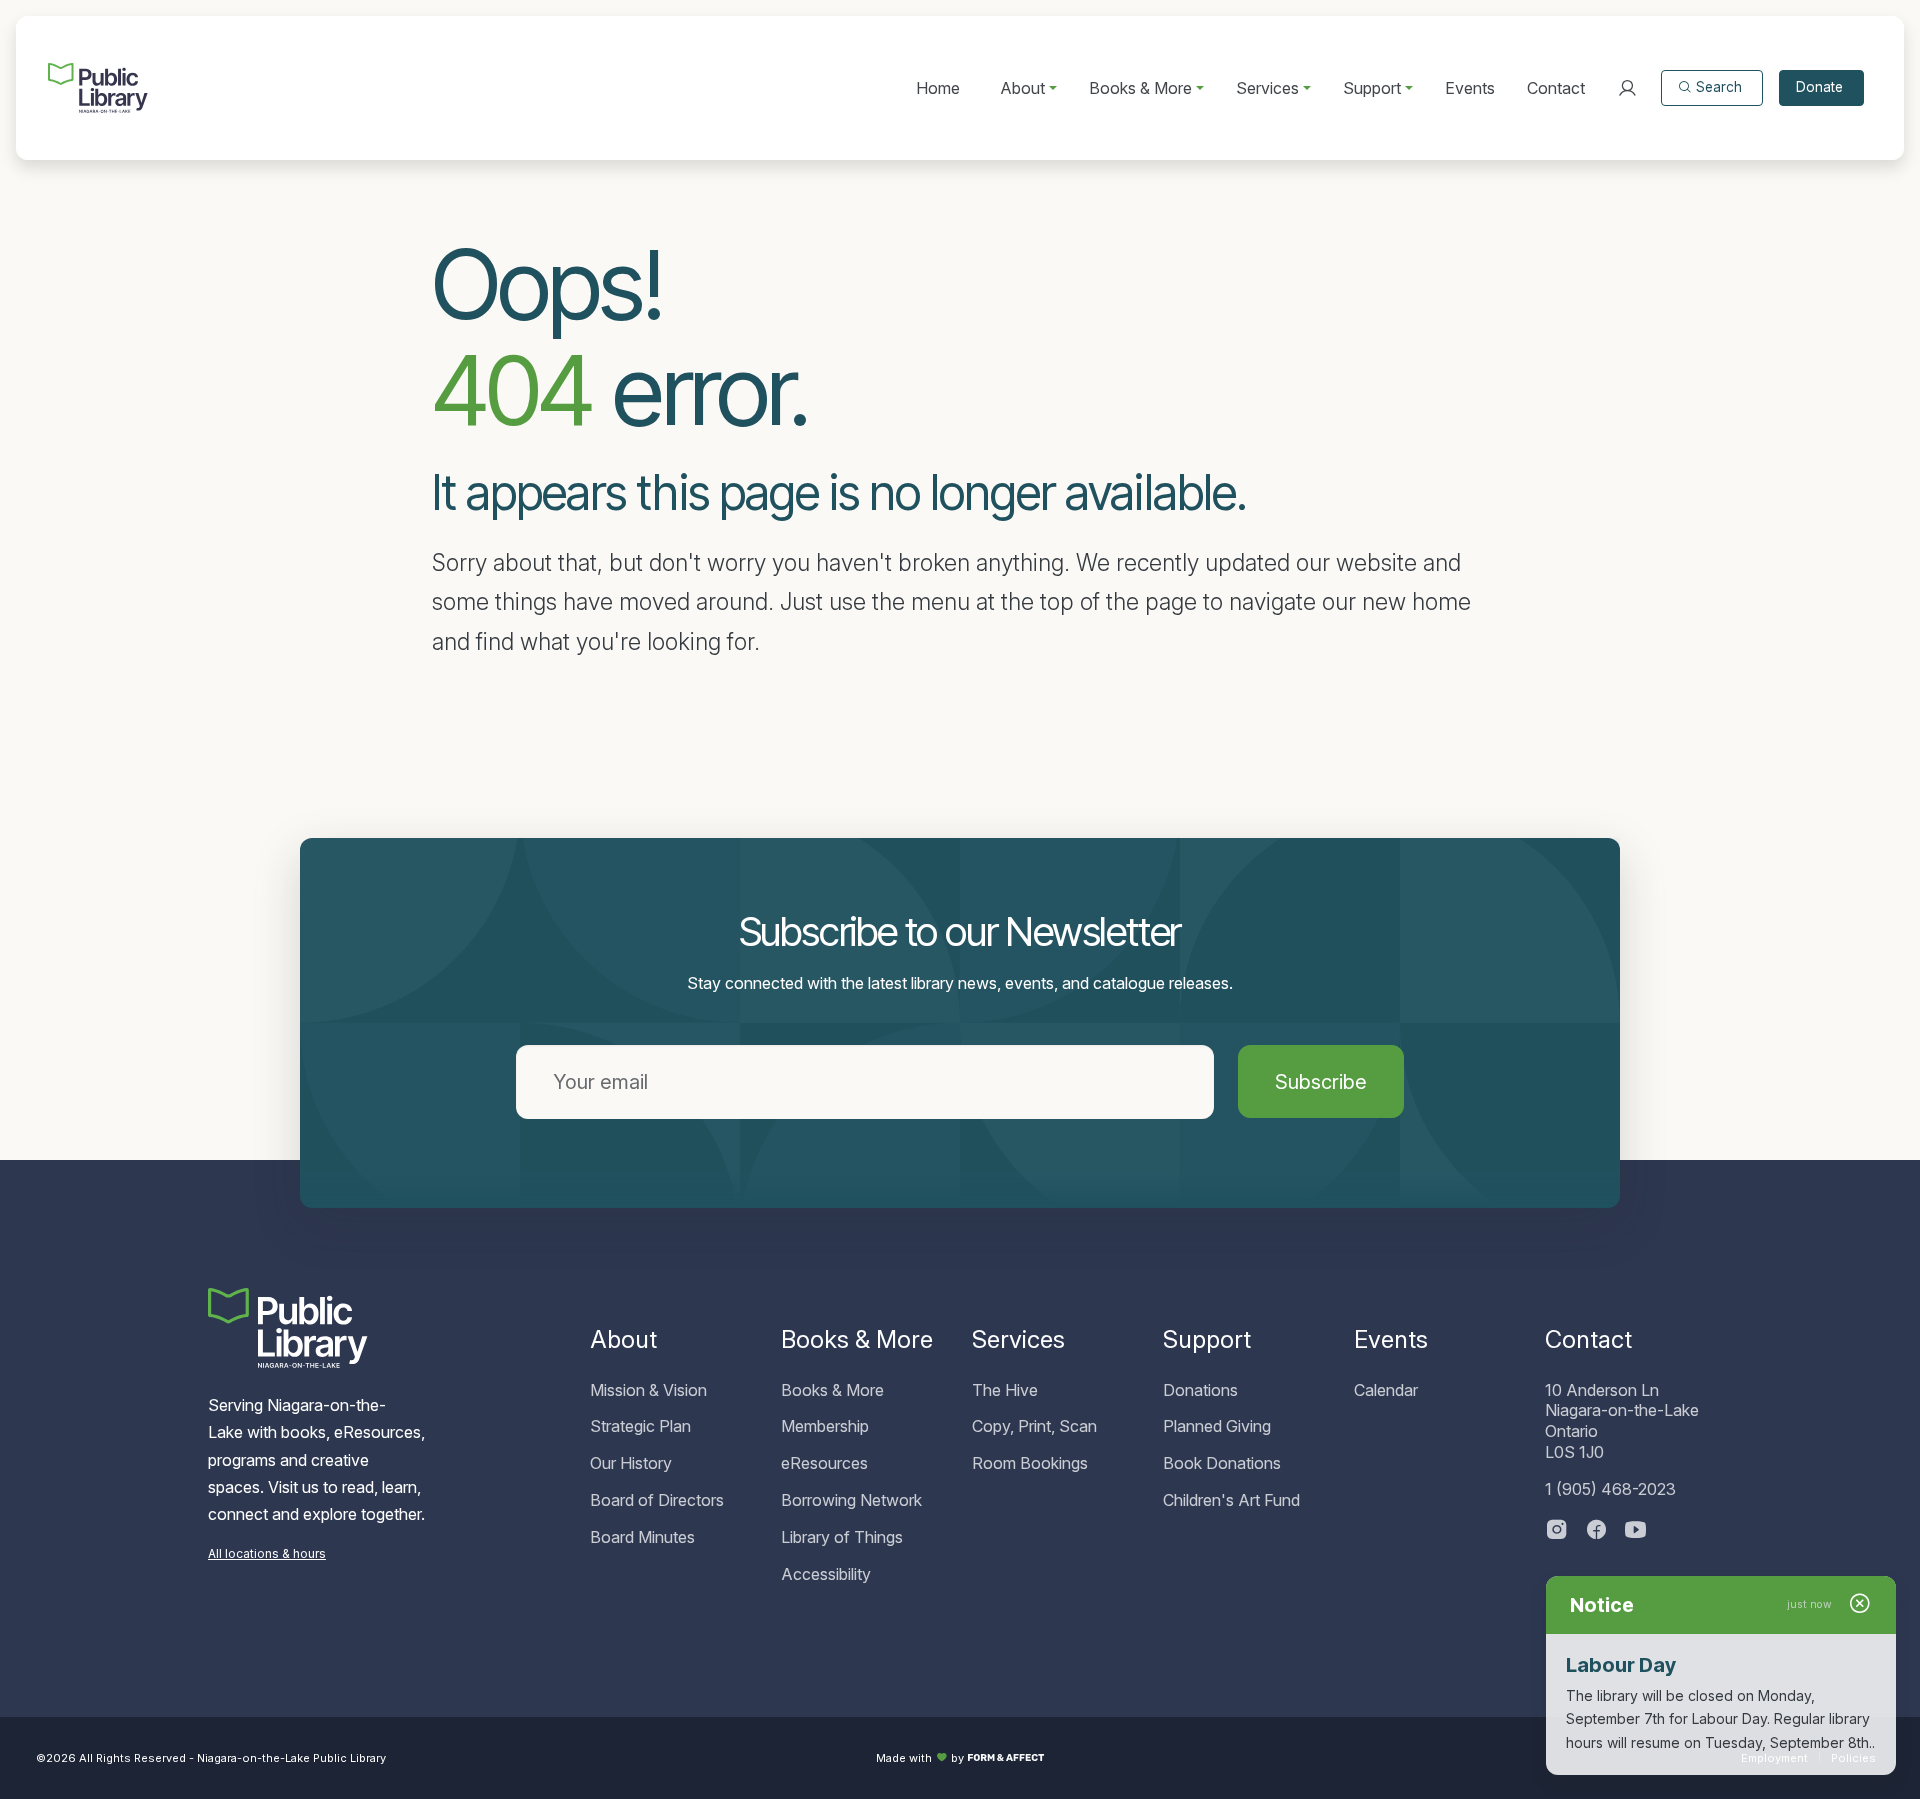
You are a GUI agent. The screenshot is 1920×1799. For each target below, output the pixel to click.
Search (1719, 87)
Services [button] (1267, 88)
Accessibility (826, 1574)
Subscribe (1321, 1082)
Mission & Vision (648, 1390)
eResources (824, 1463)
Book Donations (1222, 1463)
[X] (1636, 1531)
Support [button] (1372, 88)
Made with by (920, 1758)
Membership (825, 1426)
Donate (1819, 87)
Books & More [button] (1140, 88)
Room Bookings (1030, 1463)
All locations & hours (267, 1553)
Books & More (832, 1390)
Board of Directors (657, 1500)
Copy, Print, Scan (1034, 1426)
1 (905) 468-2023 (1610, 1489)
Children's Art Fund (1231, 1500)
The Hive (1005, 1390)
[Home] (98, 88)
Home (938, 88)
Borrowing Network (851, 1500)
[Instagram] (1557, 1531)
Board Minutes (642, 1537)
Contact (1556, 88)
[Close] (1860, 1605)
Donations (1200, 1390)
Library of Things (842, 1537)
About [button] (1022, 88)
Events (1470, 88)
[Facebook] (1596, 1531)
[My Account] (1627, 88)
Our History (631, 1463)
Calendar (1386, 1390)
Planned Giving (1217, 1426)
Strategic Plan (640, 1426)
